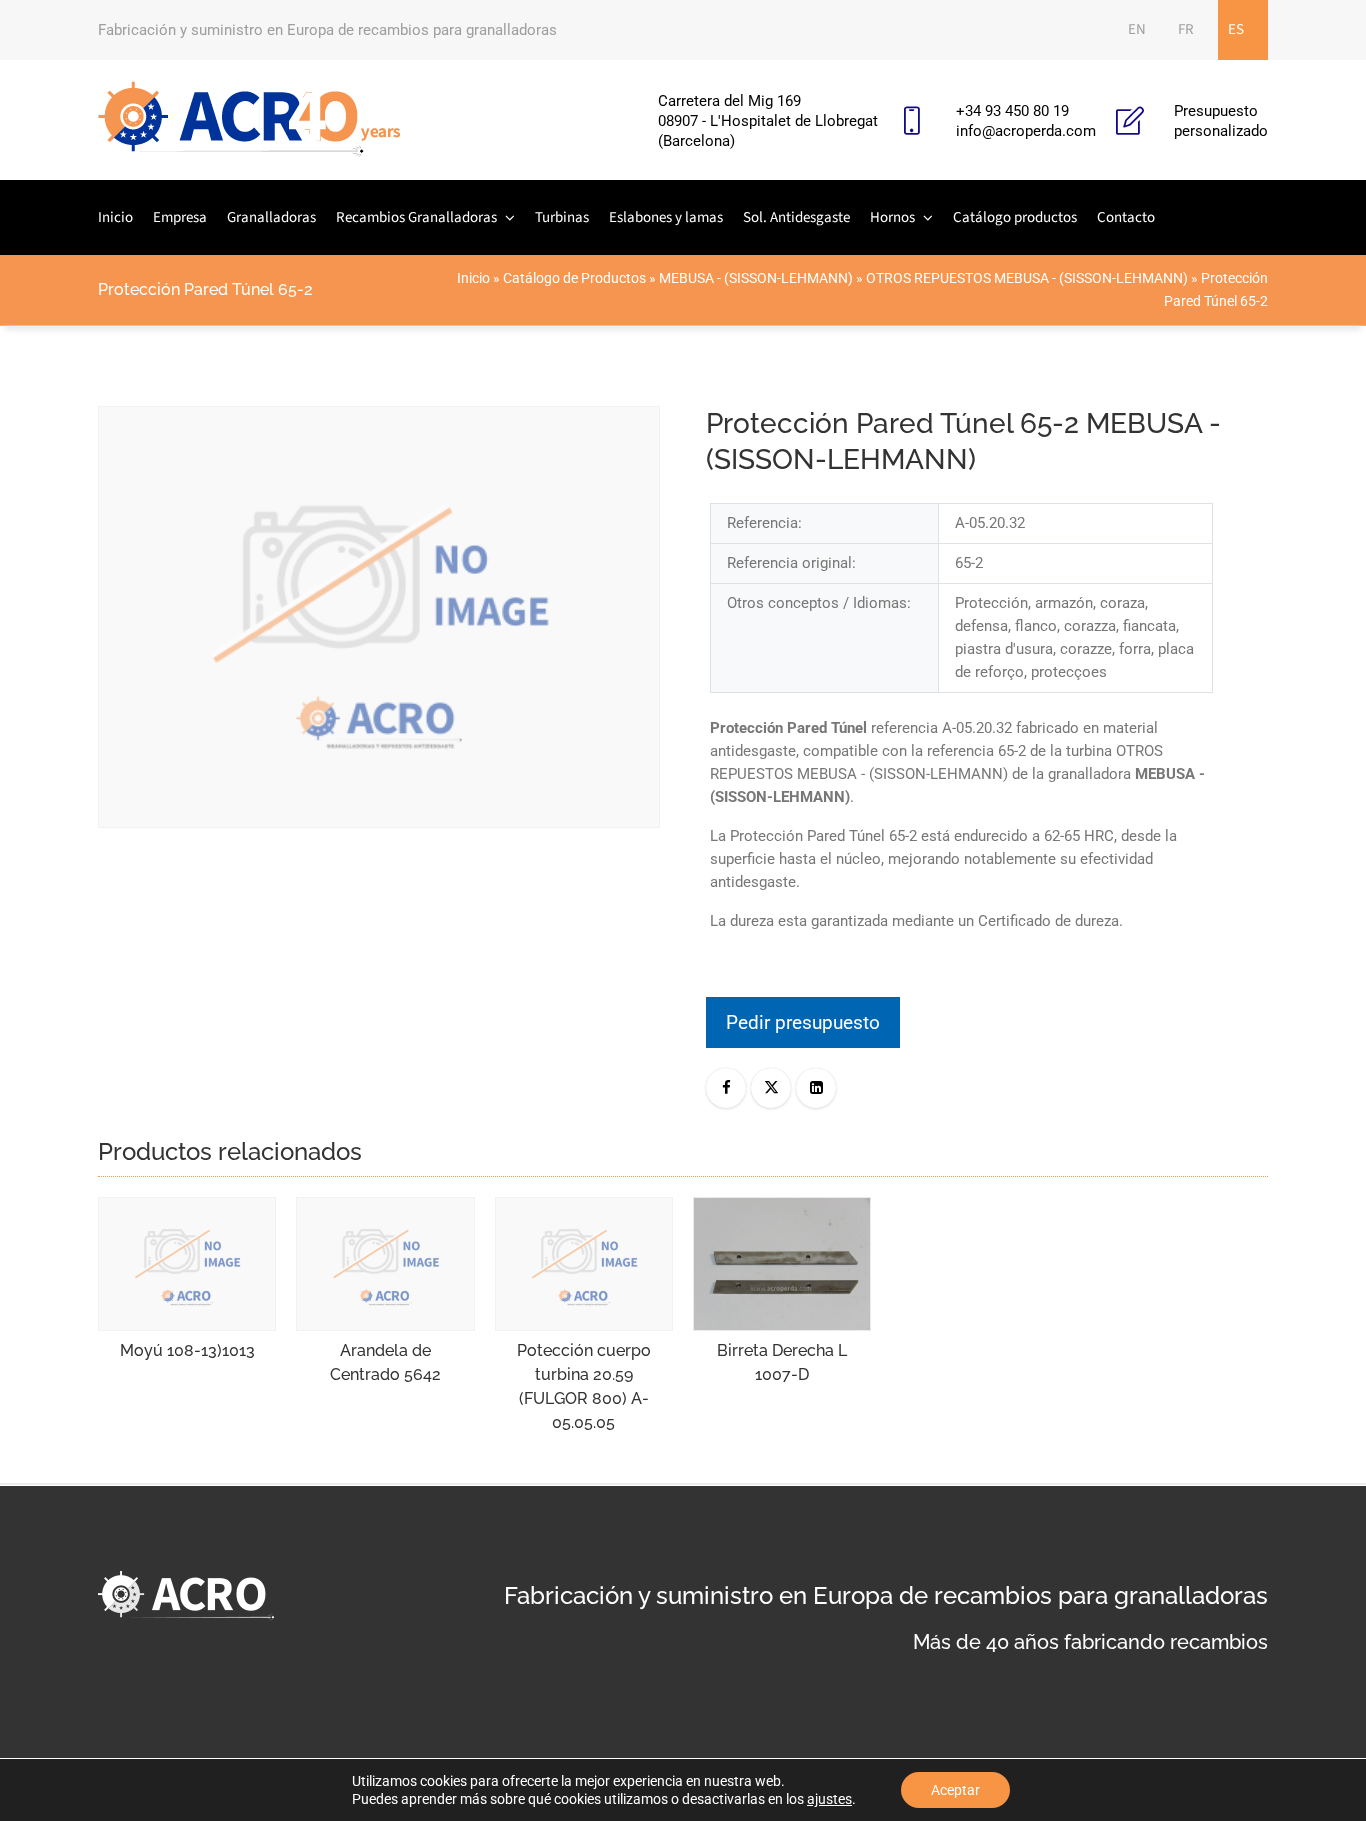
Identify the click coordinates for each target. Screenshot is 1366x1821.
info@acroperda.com (1026, 131)
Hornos (892, 217)
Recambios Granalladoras (416, 217)
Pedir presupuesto (803, 1022)
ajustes (829, 1799)
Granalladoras (271, 217)
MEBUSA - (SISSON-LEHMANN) (756, 278)
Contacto (1126, 217)
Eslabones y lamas (666, 217)
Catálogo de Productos (574, 278)
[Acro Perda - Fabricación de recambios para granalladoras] (249, 120)
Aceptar (955, 1790)
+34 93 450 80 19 (1012, 111)
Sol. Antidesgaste (796, 217)
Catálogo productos (1015, 217)
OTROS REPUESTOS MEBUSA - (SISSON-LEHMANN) (1027, 278)
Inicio (115, 217)
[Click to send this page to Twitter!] (771, 1088)
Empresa (180, 217)
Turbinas (562, 217)
